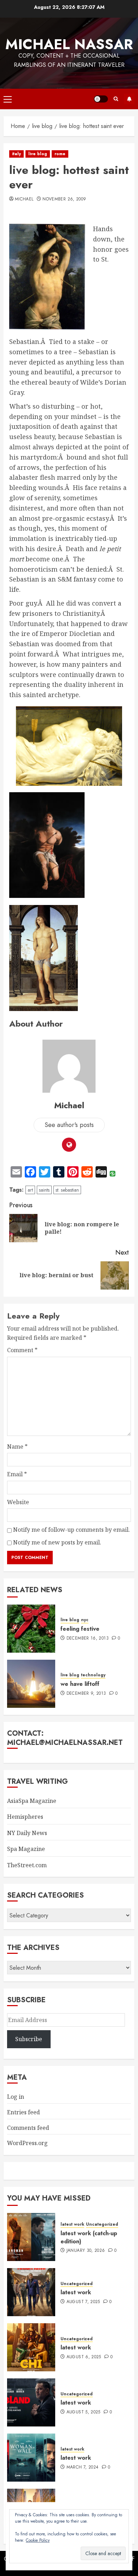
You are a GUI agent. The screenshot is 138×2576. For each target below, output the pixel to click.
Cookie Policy (38, 2540)
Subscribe (129, 99)
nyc (85, 1620)
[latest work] (31, 2292)
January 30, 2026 (86, 2251)
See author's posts (69, 1125)
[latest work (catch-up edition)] (31, 2237)
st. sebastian (67, 1190)
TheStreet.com (27, 1865)
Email (17, 1474)
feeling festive (80, 1629)
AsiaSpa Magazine (32, 1801)
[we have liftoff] (31, 1684)
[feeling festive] (31, 1629)
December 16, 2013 (88, 1639)
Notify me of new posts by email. (57, 1542)
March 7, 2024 (83, 2467)
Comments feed (28, 2128)
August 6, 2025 (84, 2357)
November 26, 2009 (64, 199)
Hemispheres (25, 1817)
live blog (38, 154)
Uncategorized (102, 2224)
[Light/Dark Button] (101, 99)
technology (93, 1675)
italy (16, 154)
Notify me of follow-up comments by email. (71, 1530)
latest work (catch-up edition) (89, 2237)
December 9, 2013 (86, 1694)
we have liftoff (80, 1684)
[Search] (116, 99)
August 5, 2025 (84, 2412)
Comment (22, 1350)
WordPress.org (27, 2143)
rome (60, 154)
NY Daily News (27, 1833)
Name (17, 1447)
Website (18, 1502)
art (30, 1190)
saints (44, 1190)
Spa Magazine (26, 1849)
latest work (72, 2224)
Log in (16, 2097)
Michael (24, 199)
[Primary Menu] (8, 99)
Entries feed (24, 2112)
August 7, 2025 (83, 2302)
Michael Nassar (69, 44)
